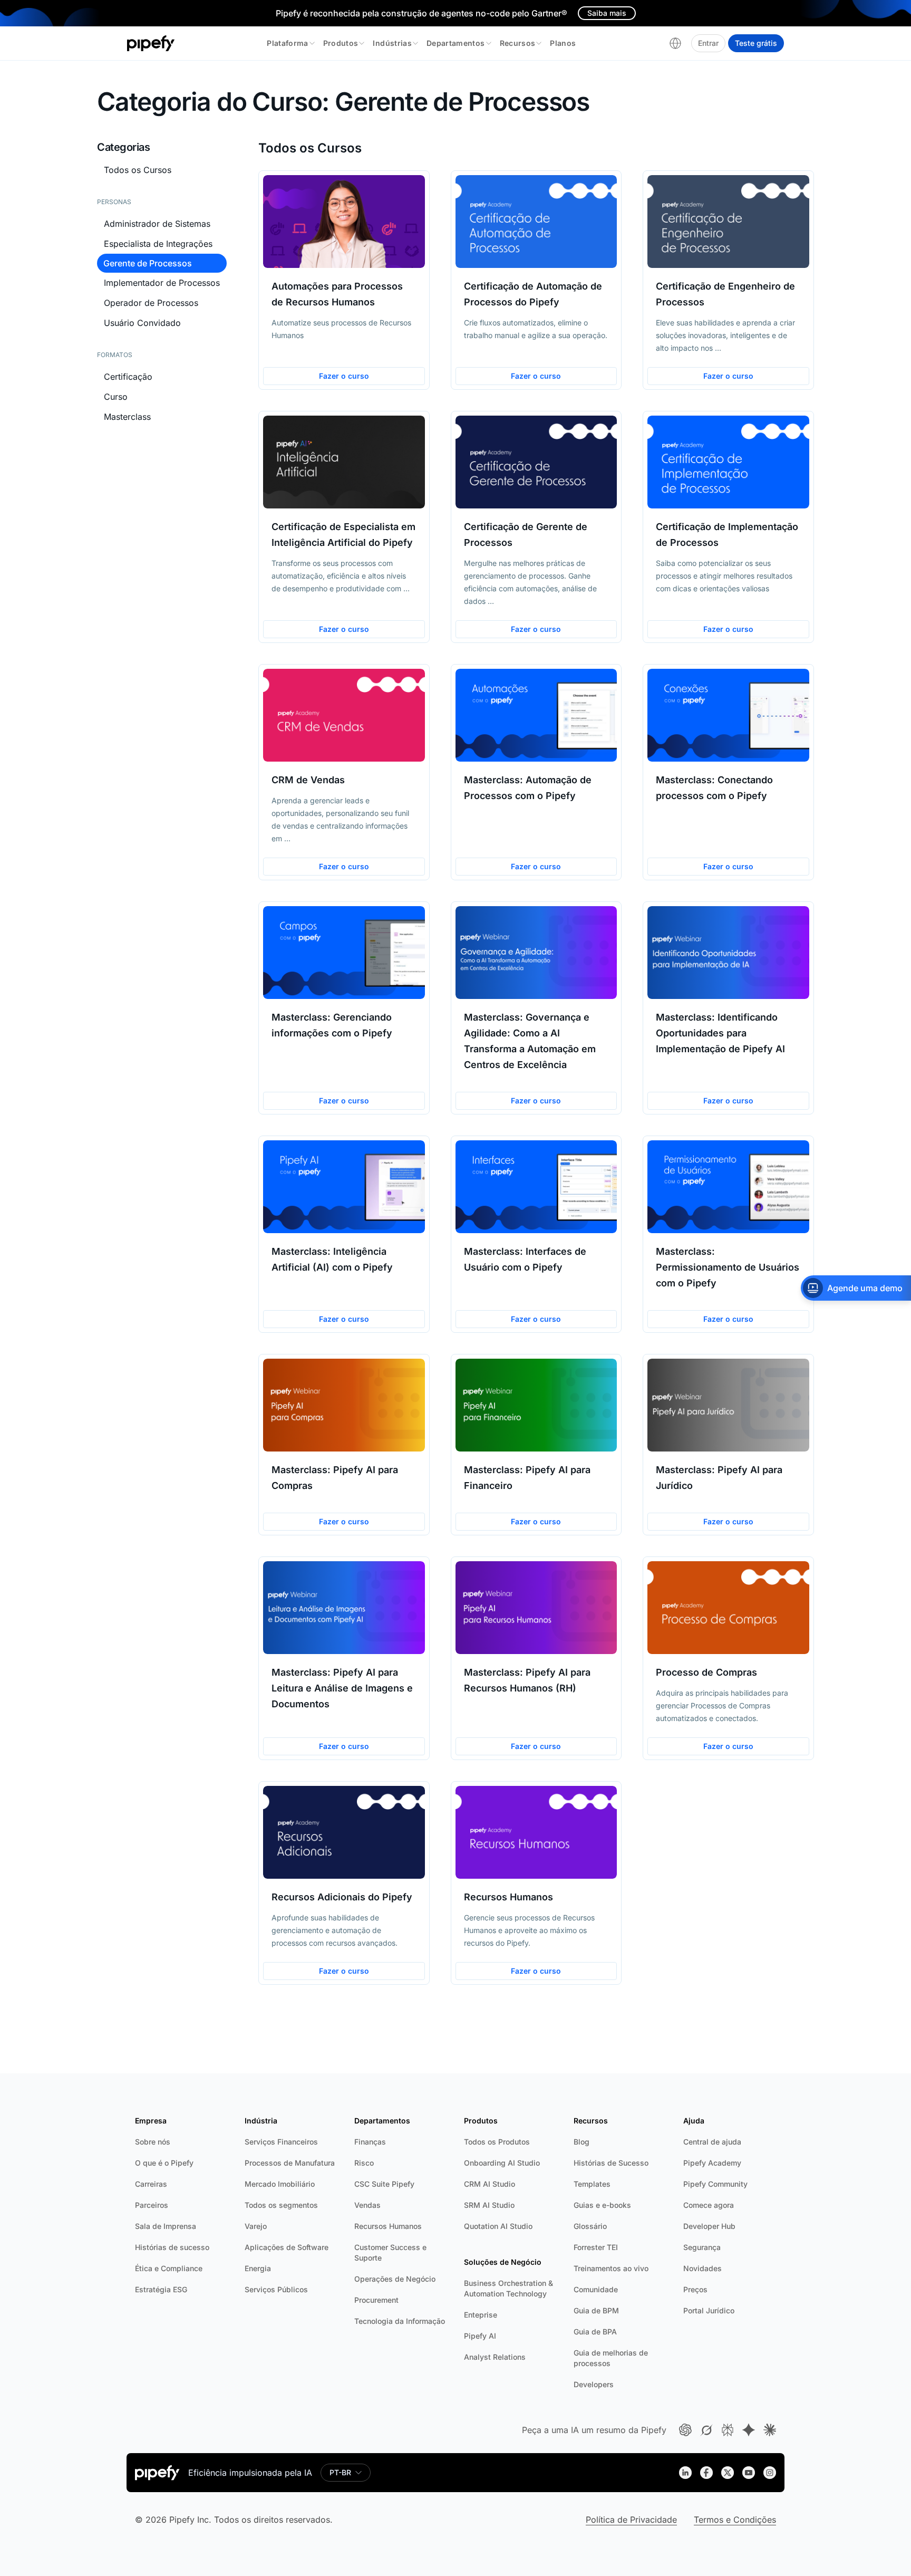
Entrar (708, 43)
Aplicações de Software (287, 2247)
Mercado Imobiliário (280, 2184)
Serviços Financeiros (281, 2142)
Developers (594, 2384)
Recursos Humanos (388, 2226)
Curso (116, 397)
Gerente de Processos (148, 263)
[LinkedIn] (685, 2473)
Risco (364, 2163)
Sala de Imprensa (166, 2226)
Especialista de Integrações (158, 244)
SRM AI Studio (489, 2205)
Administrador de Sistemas (157, 224)
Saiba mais (607, 13)
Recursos (518, 43)
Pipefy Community (715, 2184)
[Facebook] (706, 2473)
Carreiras (151, 2184)
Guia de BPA (595, 2332)
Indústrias (392, 43)
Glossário (590, 2226)
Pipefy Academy (712, 2163)
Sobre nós (153, 2142)
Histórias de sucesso (172, 2247)
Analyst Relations (495, 2357)
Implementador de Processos (162, 283)
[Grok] (706, 2430)
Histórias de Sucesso (611, 2163)
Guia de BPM (596, 2310)
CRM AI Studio (490, 2184)
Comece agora (709, 2205)
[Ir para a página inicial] (151, 43)
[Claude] (770, 2430)
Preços (695, 2289)
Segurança (702, 2247)
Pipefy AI (480, 2336)
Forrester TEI (596, 2247)
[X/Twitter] (728, 2473)
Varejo (256, 2226)
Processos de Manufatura (290, 2163)
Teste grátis (756, 43)
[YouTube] (749, 2473)
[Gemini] (749, 2430)
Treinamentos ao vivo (611, 2268)
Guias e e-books (602, 2205)
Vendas (367, 2205)
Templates (592, 2184)
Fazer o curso (344, 376)
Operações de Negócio (395, 2279)
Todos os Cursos (138, 170)
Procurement (376, 2300)
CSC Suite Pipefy (384, 2184)
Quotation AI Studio (498, 2226)
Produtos (341, 43)
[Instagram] (770, 2473)
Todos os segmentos (281, 2205)
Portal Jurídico (709, 2310)
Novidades (702, 2268)
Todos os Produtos (497, 2142)
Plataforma (288, 43)
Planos (563, 43)
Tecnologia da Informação (400, 2321)
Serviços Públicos (276, 2289)
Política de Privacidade (631, 2520)
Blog (582, 2142)
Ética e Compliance (169, 2268)
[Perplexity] (728, 2430)
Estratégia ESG (161, 2289)
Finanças (370, 2142)
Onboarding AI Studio (502, 2163)
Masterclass (127, 417)
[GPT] (685, 2430)
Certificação (128, 377)
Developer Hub (709, 2226)
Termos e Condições (735, 2520)
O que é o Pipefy (164, 2163)
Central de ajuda (712, 2142)
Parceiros (152, 2205)
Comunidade (596, 2289)
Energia (258, 2268)
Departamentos (456, 43)
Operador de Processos (151, 303)
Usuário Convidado (142, 323)
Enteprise (481, 2315)
